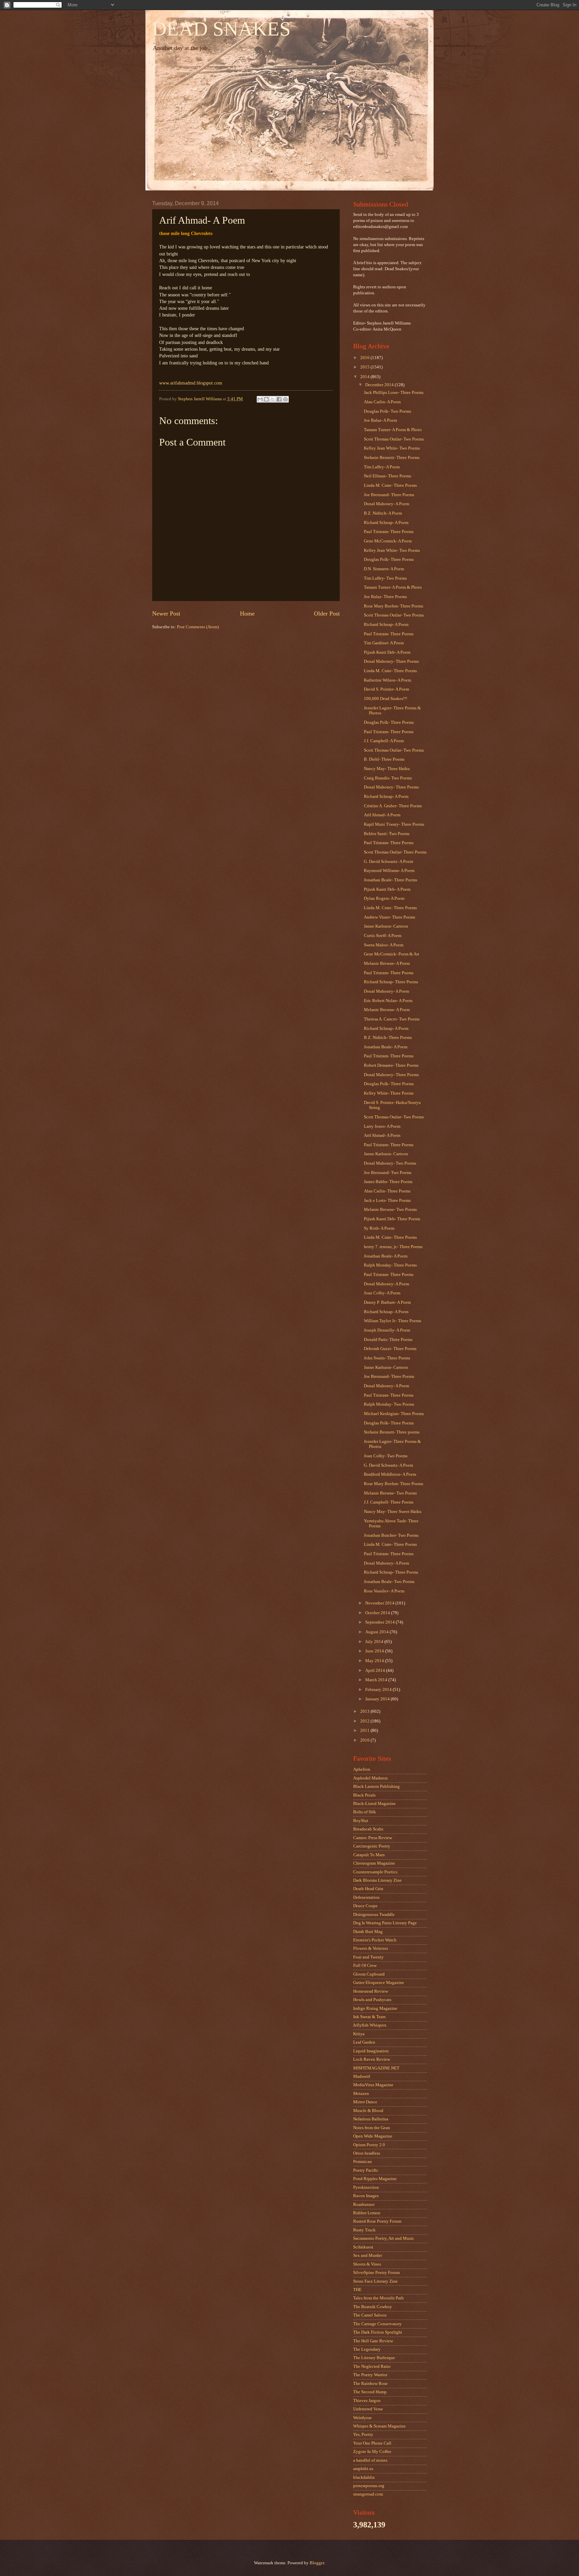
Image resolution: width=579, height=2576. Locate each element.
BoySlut (361, 1821)
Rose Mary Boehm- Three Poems (394, 606)
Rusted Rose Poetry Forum (377, 2221)
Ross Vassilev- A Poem (384, 1591)
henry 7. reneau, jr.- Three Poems (393, 1247)
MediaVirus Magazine (373, 2085)
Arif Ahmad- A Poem (382, 815)
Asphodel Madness (370, 1778)
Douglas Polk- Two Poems (388, 411)
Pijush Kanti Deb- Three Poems (392, 1219)
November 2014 (380, 1603)
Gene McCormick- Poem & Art (392, 954)
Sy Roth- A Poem (379, 1228)
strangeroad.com (368, 2494)
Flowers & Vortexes (371, 1948)
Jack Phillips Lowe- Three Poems (394, 393)
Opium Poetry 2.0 (369, 2145)
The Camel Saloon (370, 2315)
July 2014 (375, 1642)
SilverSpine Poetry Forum (376, 2273)
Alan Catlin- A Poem (382, 402)
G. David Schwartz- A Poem (389, 862)
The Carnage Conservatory (377, 2324)
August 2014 (377, 1632)
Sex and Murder (368, 2256)
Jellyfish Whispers (370, 2025)
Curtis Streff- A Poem (383, 936)
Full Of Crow (365, 1966)
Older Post (327, 613)
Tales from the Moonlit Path (378, 2298)
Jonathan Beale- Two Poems (389, 1582)
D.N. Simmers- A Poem (384, 569)
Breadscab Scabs (368, 1829)
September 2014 (380, 1622)
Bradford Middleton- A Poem (390, 1474)
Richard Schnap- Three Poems (391, 982)
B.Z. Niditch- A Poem (383, 513)
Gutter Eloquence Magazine (379, 1983)
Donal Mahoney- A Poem (387, 504)
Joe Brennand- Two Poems (388, 1173)
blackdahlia (364, 2477)
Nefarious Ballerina (371, 2119)
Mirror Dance (365, 2102)
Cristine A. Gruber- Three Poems (393, 806)
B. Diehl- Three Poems (384, 759)
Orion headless (367, 2153)
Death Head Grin (368, 1889)
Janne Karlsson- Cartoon (386, 926)
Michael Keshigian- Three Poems (394, 1414)
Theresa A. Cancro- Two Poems (392, 1019)
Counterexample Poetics (375, 1872)
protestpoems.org (369, 2486)
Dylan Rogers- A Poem (384, 898)
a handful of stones (370, 2460)
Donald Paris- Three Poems (388, 1340)
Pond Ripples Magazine (375, 2179)
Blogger (317, 2563)
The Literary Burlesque (374, 2358)
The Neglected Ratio (372, 2366)
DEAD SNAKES (221, 29)
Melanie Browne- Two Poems (390, 1210)
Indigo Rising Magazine (375, 2008)
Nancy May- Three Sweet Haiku (393, 1512)
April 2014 (376, 1671)
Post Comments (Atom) (198, 627)
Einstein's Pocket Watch (375, 1940)
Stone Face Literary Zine (375, 2281)
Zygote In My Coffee (372, 2452)
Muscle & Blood (368, 2111)
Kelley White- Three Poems (389, 1093)
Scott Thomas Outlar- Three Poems (395, 852)
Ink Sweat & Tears (369, 2017)
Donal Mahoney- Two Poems (390, 1163)
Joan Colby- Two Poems (386, 1456)
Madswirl (362, 2076)
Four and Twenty (368, 1957)
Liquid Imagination (371, 2051)
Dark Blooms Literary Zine (377, 1880)
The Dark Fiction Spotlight (378, 2332)
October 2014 (378, 1613)
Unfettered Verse (368, 2409)
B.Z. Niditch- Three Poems (388, 1038)
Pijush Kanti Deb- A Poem (387, 652)
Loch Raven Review (372, 2059)
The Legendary (367, 2349)
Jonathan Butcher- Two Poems (391, 1535)
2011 (365, 1731)
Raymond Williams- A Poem (389, 871)
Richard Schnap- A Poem (386, 523)
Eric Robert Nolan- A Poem (388, 1001)
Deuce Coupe (365, 1906)
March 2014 (377, 1680)
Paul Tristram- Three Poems (389, 532)
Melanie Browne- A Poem (387, 963)
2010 (365, 1740)
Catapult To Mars (369, 1855)
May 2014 (375, 1661)
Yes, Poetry (363, 2435)
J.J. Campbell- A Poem (384, 741)
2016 (365, 358)
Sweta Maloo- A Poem (384, 945)
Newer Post (166, 613)
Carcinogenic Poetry (372, 1846)
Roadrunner (364, 2205)
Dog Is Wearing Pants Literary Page (385, 1923)
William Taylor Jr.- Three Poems (393, 1321)
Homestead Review (371, 1991)
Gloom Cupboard (369, 1974)
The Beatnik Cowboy (373, 2307)
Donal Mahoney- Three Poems (391, 661)
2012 (365, 1721)
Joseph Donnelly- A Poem (387, 1330)
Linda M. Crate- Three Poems (390, 485)
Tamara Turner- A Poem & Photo (393, 430)
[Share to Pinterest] (285, 399)
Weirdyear (362, 2418)
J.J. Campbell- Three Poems (389, 1502)
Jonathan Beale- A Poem (386, 1047)
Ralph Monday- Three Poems (390, 1265)
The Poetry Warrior (370, 2375)
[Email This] (260, 399)
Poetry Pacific (366, 2170)
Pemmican (363, 2162)
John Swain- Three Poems (387, 1358)
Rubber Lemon (367, 2213)
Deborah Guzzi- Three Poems (390, 1349)
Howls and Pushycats (372, 2000)
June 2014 (375, 1651)
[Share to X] (273, 399)
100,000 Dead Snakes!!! (385, 699)
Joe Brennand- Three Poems (389, 495)
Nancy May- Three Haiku (387, 769)
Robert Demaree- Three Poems (391, 1065)
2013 (365, 1711)
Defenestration (366, 1897)
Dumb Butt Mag (368, 1932)
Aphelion (362, 1769)
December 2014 (380, 385)
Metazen (361, 2094)
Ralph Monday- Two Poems (389, 1404)
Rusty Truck (364, 2230)
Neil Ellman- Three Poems (388, 476)
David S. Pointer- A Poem (387, 689)
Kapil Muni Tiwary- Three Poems (394, 824)
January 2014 (378, 1699)
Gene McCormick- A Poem (388, 541)
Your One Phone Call (372, 2443)
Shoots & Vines (367, 2264)
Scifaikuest (363, 2247)
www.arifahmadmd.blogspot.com (191, 383)
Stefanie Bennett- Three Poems (392, 458)
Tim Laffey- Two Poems (385, 578)
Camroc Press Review (373, 1838)
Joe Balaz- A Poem (380, 420)
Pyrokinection (366, 2187)
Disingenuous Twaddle (374, 1915)
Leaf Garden (364, 2042)
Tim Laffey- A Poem (382, 467)
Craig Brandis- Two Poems (388, 778)
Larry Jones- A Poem (382, 1126)
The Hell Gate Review (373, 2341)
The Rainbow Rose (370, 2384)
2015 (365, 367)
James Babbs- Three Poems (388, 1182)
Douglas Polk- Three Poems (389, 560)
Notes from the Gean (372, 2128)
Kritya (359, 2034)
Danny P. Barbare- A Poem (387, 1302)
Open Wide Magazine (373, 2136)
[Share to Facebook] (279, 399)
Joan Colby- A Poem (382, 1293)
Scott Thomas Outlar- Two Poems (394, 439)
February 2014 (379, 1690)
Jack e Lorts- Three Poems (387, 1201)
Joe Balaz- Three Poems (385, 597)
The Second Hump (370, 2392)
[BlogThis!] (266, 399)
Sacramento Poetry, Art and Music (384, 2238)
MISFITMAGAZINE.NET (376, 2068)
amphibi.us (363, 2469)
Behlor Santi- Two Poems (387, 834)
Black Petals (364, 1795)
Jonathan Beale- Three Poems (391, 880)
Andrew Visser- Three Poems (390, 917)
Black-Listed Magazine (374, 1804)
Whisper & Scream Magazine (379, 2426)
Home (247, 613)
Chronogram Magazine (374, 1863)
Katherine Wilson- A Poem (388, 680)
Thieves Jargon (367, 2401)
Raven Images (366, 2196)
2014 (365, 377)
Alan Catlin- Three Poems (387, 1191)
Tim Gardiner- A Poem (384, 643)
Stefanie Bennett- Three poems (392, 1432)
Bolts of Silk (365, 1812)
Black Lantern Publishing (376, 1787)
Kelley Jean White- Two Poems (392, 448)
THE (357, 2290)
